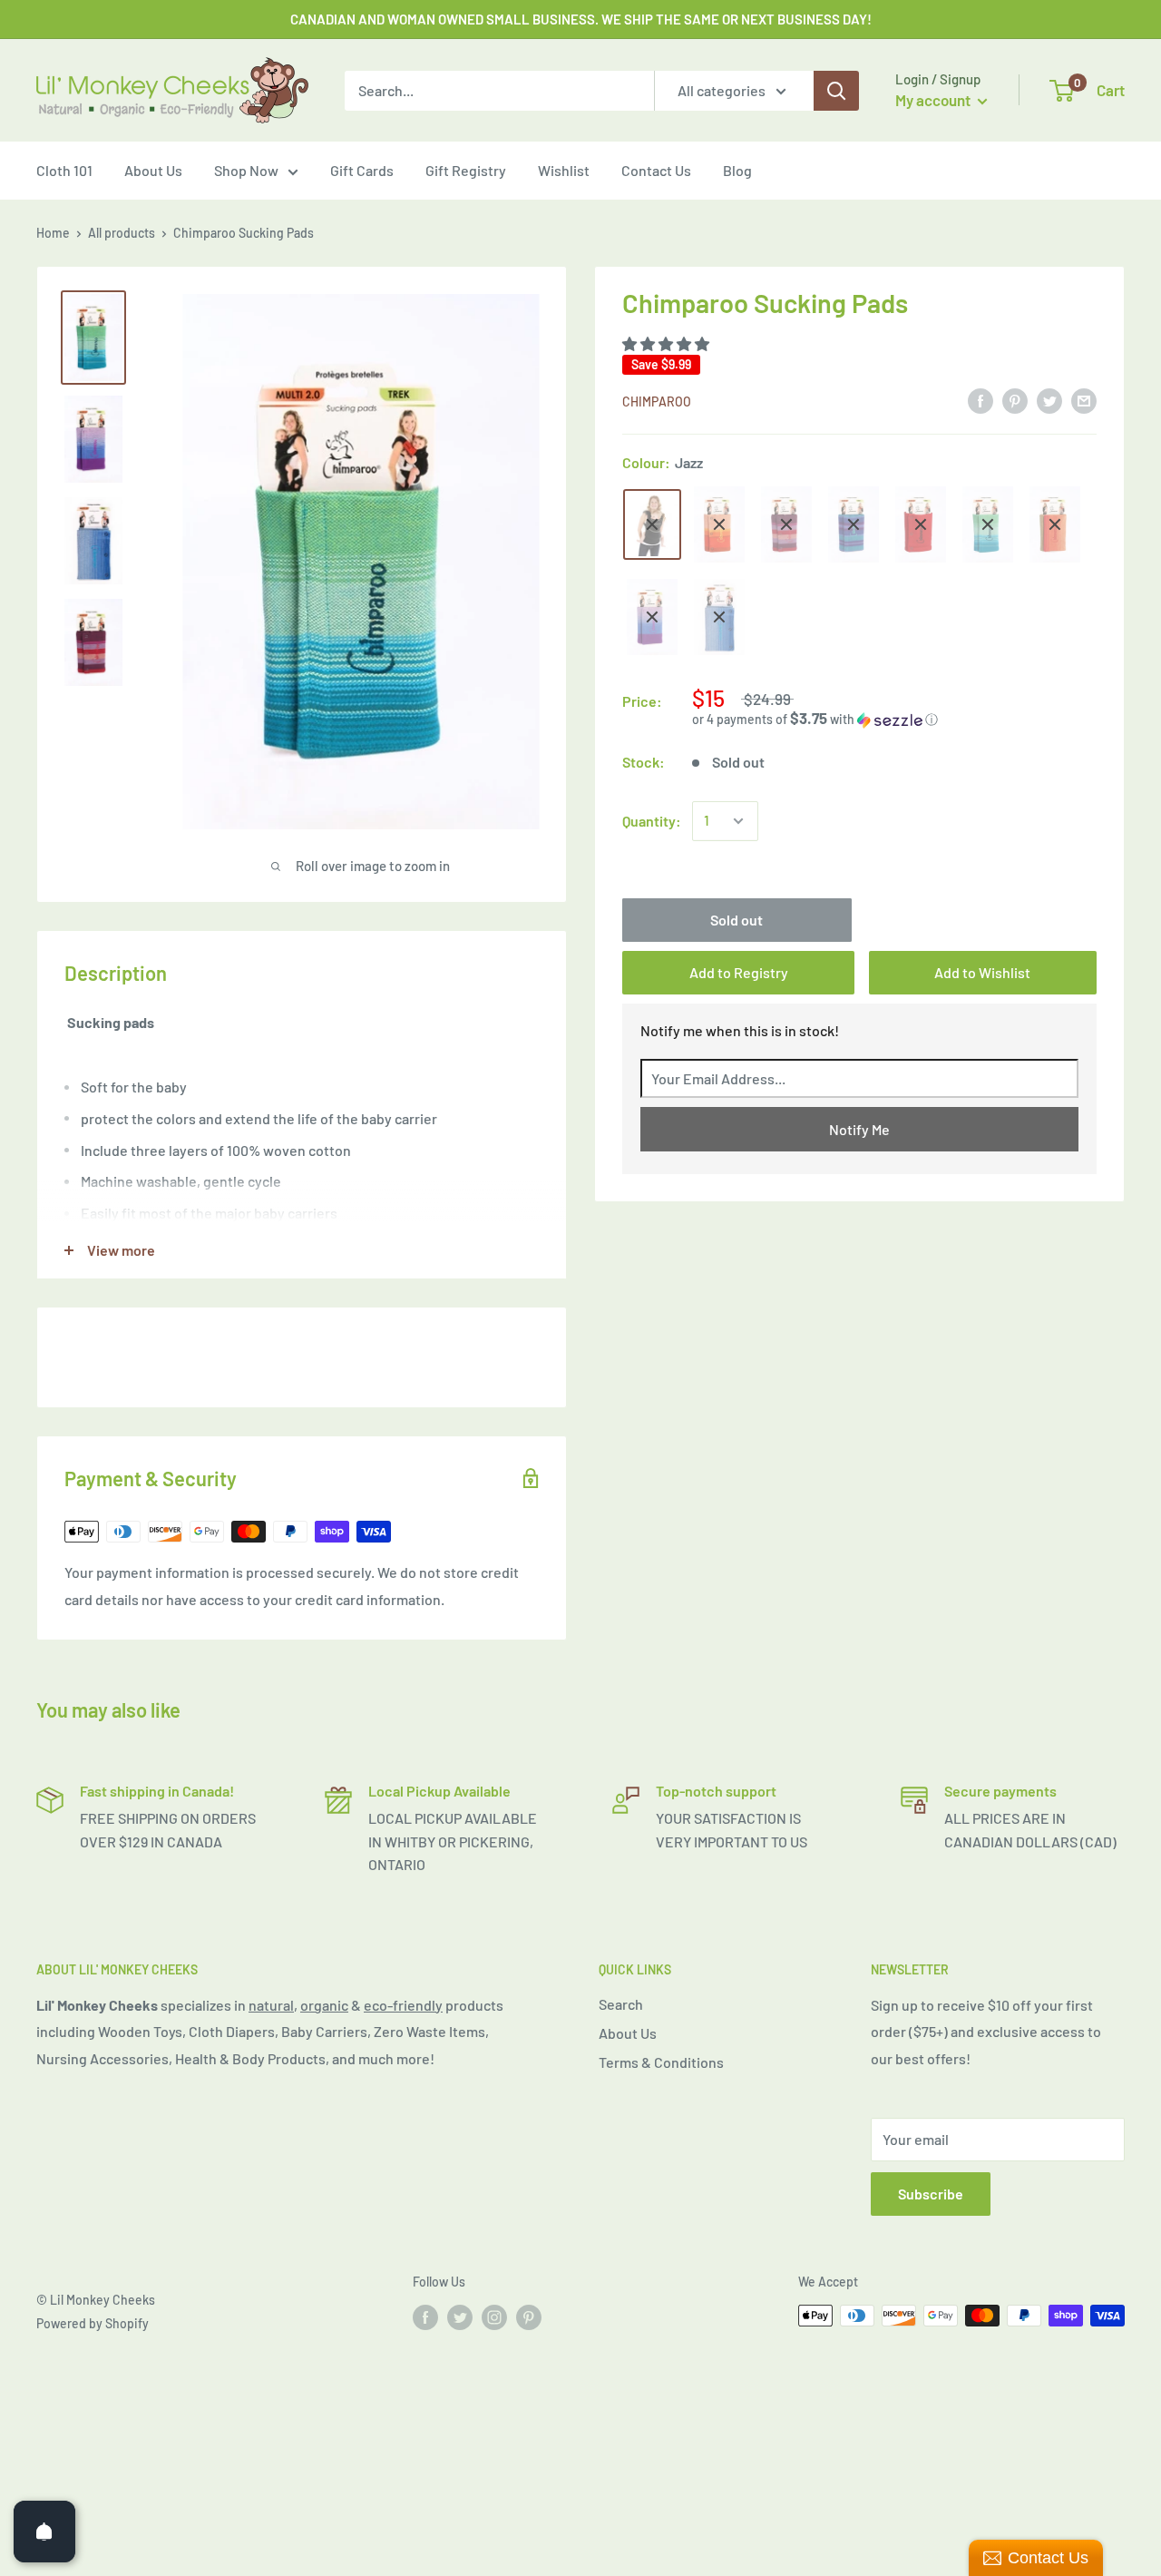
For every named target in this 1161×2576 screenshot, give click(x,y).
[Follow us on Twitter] (460, 2317)
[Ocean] (719, 617)
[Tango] (921, 524)
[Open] (44, 2532)
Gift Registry (466, 170)
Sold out (737, 920)
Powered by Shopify (93, 2323)
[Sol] (719, 524)
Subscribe (931, 2194)
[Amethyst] (652, 617)
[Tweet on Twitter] (1049, 400)
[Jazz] (652, 524)
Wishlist (564, 170)
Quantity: (652, 821)
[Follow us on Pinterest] (529, 2317)
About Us (153, 170)
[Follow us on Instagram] (494, 2317)
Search (621, 2004)
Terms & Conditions (661, 2062)
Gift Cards (362, 170)
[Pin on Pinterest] (1015, 400)
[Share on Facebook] (981, 400)
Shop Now (246, 170)
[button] (667, 344)
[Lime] (988, 524)
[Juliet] (786, 524)
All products (122, 233)
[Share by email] (1084, 400)
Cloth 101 (64, 170)
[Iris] (854, 524)
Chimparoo (657, 402)
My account (934, 100)
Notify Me (859, 1129)
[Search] (836, 91)
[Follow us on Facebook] (425, 2317)
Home (53, 233)
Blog (737, 170)
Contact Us (656, 170)
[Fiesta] (1055, 524)
